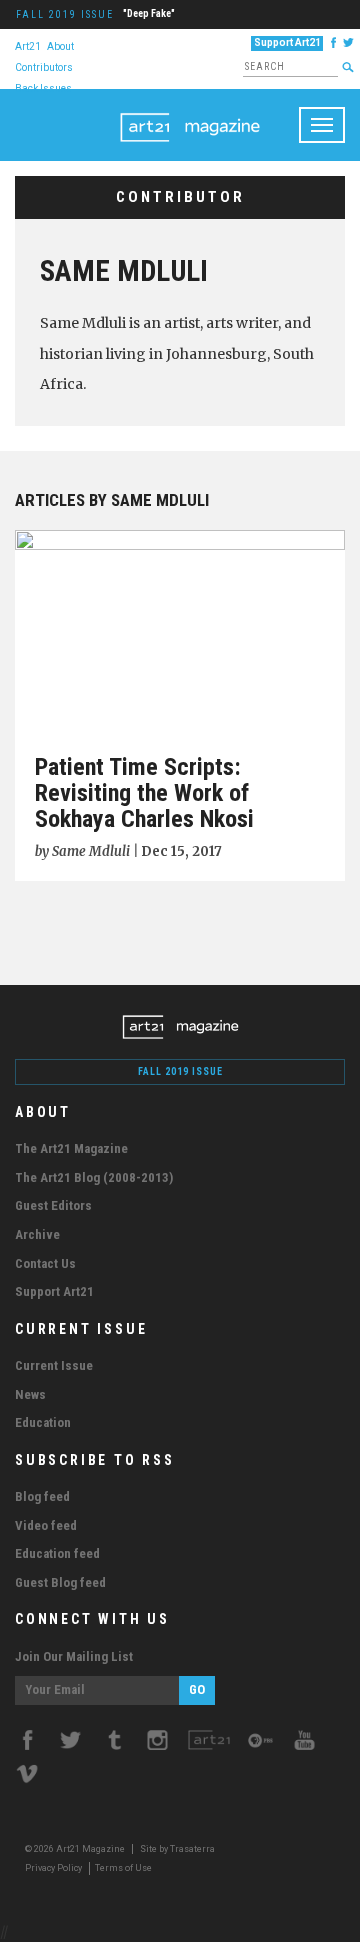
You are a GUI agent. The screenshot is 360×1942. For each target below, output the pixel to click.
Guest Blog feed (60, 1582)
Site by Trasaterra (177, 1849)
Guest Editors (53, 1205)
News (30, 1394)
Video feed (46, 1525)
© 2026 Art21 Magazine (76, 1849)
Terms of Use (123, 1868)
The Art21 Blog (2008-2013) (94, 1177)
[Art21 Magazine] (190, 114)
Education (43, 1422)
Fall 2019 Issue (65, 14)
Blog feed (42, 1496)
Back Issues (43, 87)
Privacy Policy (53, 1868)
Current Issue (54, 1365)
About (60, 45)
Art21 (28, 45)
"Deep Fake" (149, 13)
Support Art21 (287, 42)
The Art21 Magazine (71, 1148)
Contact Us (45, 1263)
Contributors (44, 66)
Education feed (57, 1553)
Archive (37, 1234)
